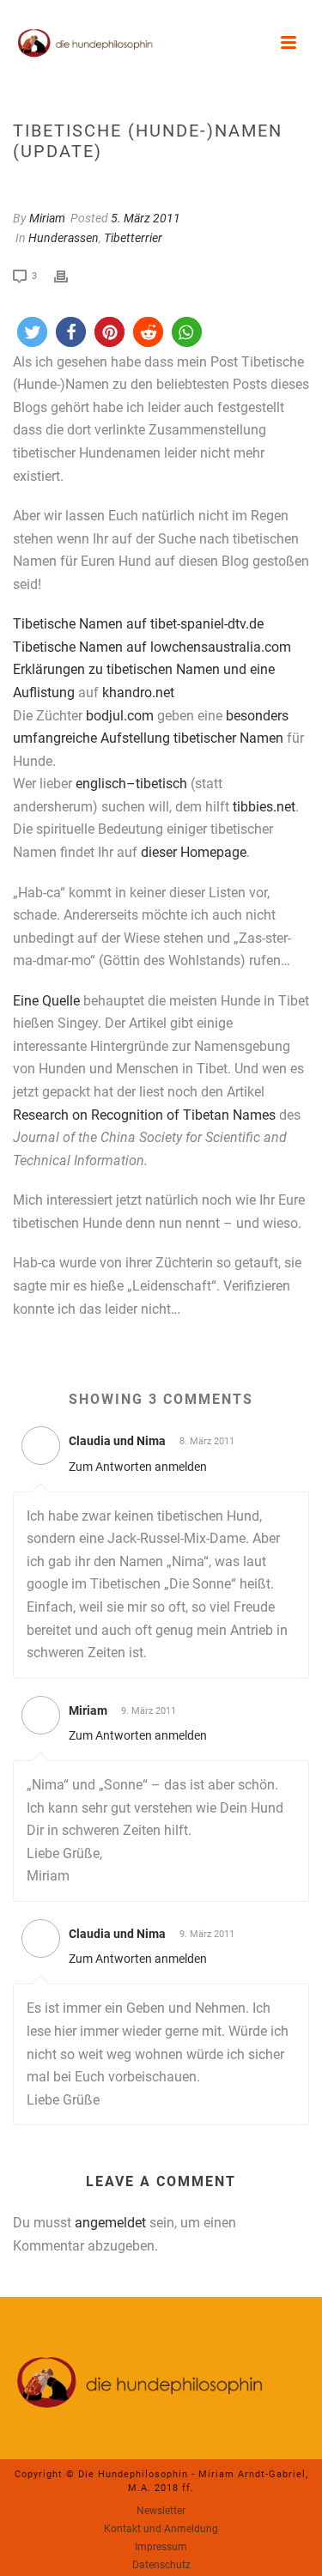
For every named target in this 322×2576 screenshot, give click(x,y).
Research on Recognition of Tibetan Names (144, 1115)
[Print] (70, 275)
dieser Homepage (194, 852)
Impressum (161, 2547)
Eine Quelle (46, 1001)
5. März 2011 (146, 218)
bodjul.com (120, 716)
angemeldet (110, 2223)
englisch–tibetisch (131, 784)
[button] (32, 332)
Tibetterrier (133, 238)
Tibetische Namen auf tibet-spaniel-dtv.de (138, 624)
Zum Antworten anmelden (138, 1467)
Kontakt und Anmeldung (161, 2529)
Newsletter (161, 2511)
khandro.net (138, 693)
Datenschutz (161, 2565)
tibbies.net (264, 807)
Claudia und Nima (117, 1441)
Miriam (47, 218)
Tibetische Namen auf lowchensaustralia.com (152, 647)
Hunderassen (64, 238)
